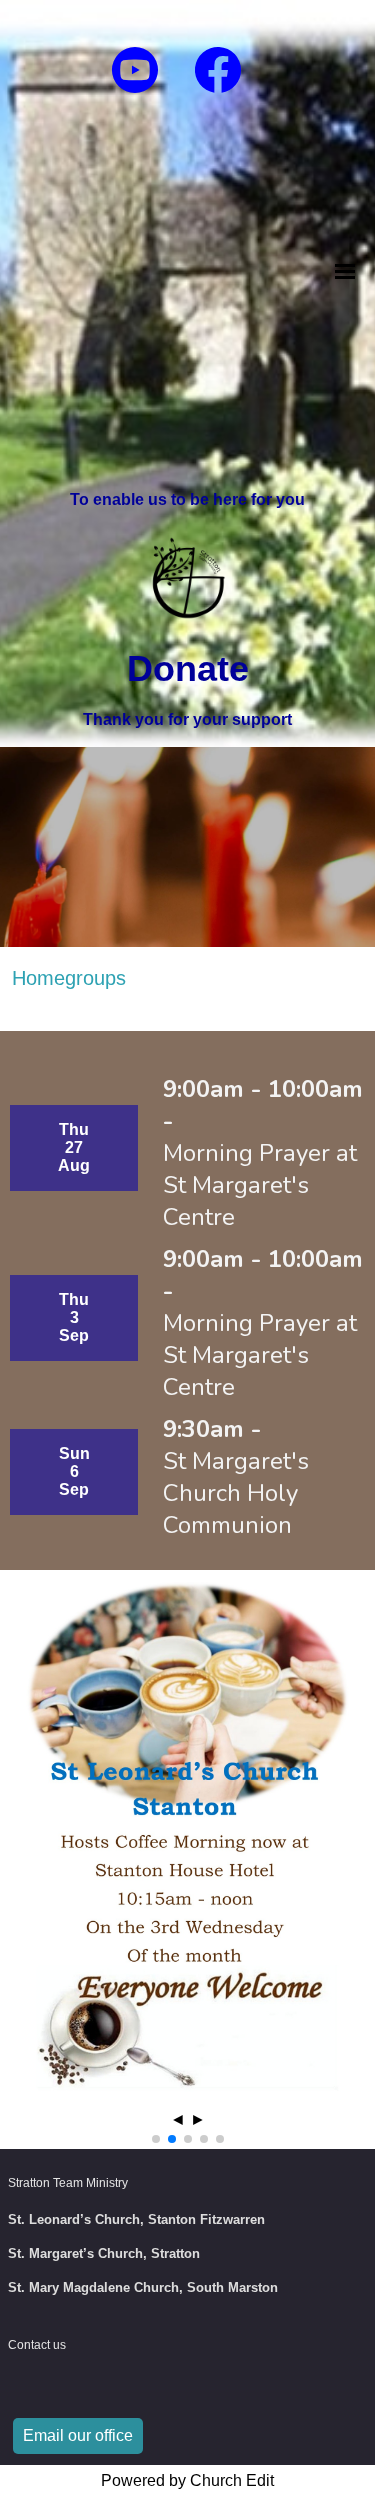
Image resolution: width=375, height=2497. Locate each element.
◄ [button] (178, 2119)
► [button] (198, 2119)
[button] (156, 2139)
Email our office (78, 2435)
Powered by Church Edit (187, 2480)
